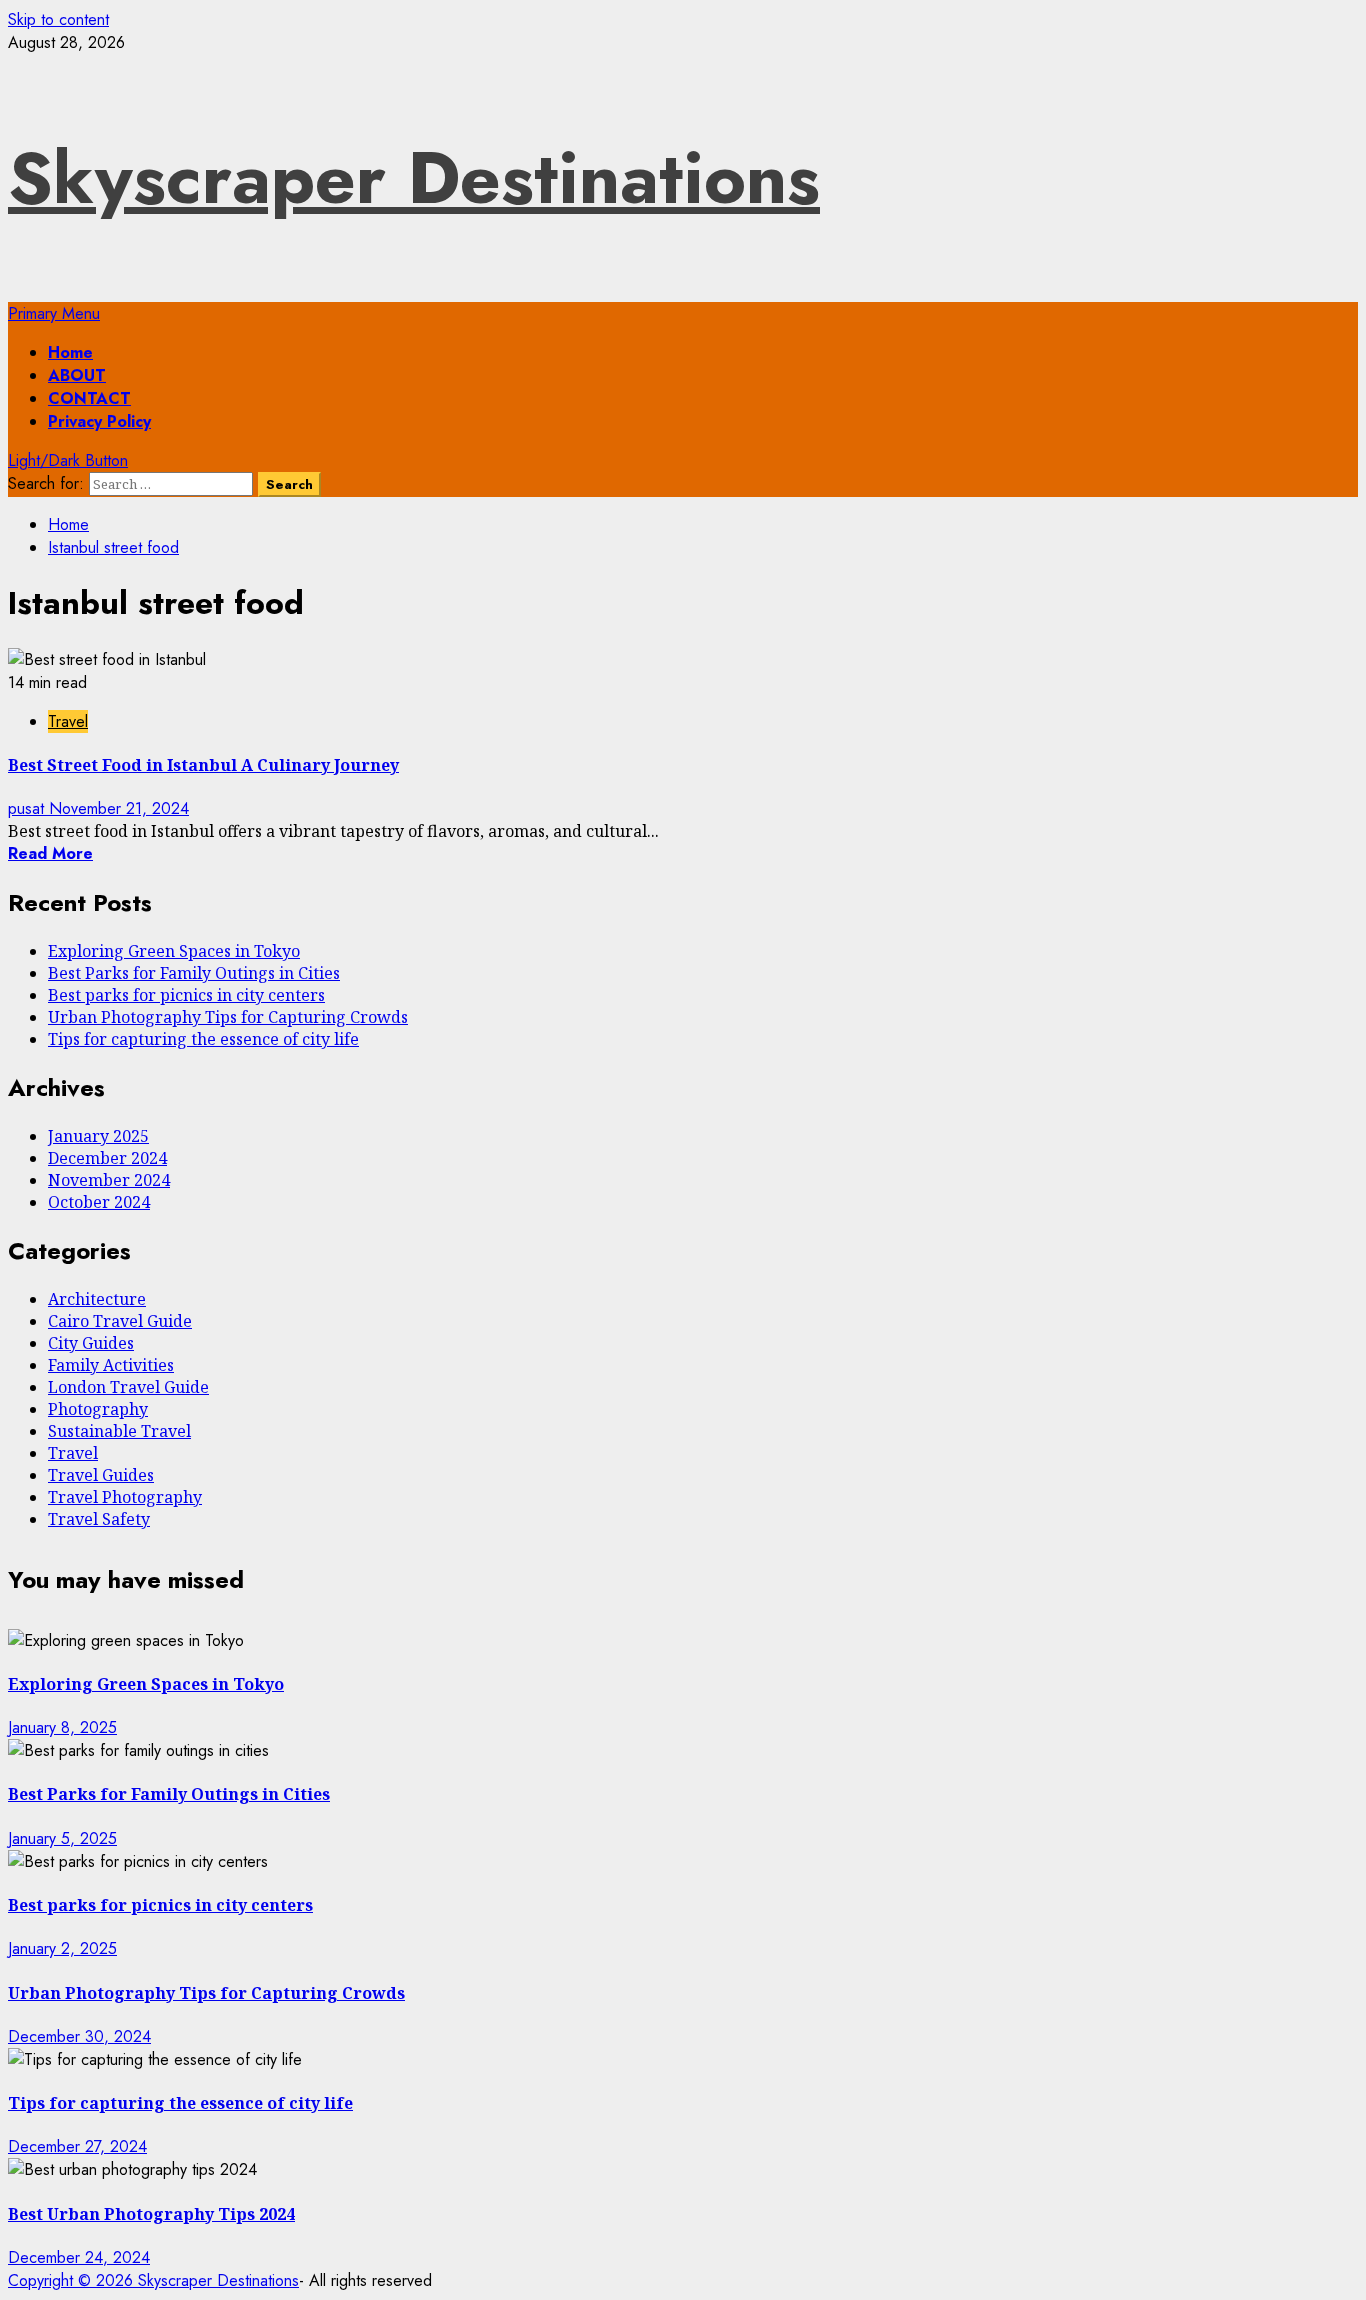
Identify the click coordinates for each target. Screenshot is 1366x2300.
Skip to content (58, 19)
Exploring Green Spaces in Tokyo (174, 951)
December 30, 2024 (79, 2036)
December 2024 (107, 1158)
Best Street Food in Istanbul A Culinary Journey (203, 765)
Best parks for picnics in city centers (186, 995)
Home (70, 352)
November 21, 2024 (119, 808)
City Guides (91, 1343)
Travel (68, 721)
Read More (50, 853)
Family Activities (111, 1365)
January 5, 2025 (62, 1838)
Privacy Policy (99, 421)
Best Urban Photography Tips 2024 (151, 2214)
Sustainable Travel (119, 1431)
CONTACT (89, 398)
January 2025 (98, 1136)
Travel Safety (99, 1519)
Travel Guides (101, 1475)
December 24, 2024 (79, 2257)
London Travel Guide (128, 1387)
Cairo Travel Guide (120, 1321)
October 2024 (99, 1202)
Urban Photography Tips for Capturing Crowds (228, 1017)
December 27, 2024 (77, 2146)
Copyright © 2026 (73, 2280)
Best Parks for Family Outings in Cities (194, 973)
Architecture (97, 1299)
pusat (28, 808)
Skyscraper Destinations (414, 178)
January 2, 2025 (62, 1948)
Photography (98, 1409)
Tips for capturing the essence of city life (203, 1039)
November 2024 (109, 1180)
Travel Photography (125, 1497)
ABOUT (77, 375)
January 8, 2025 (62, 1727)
